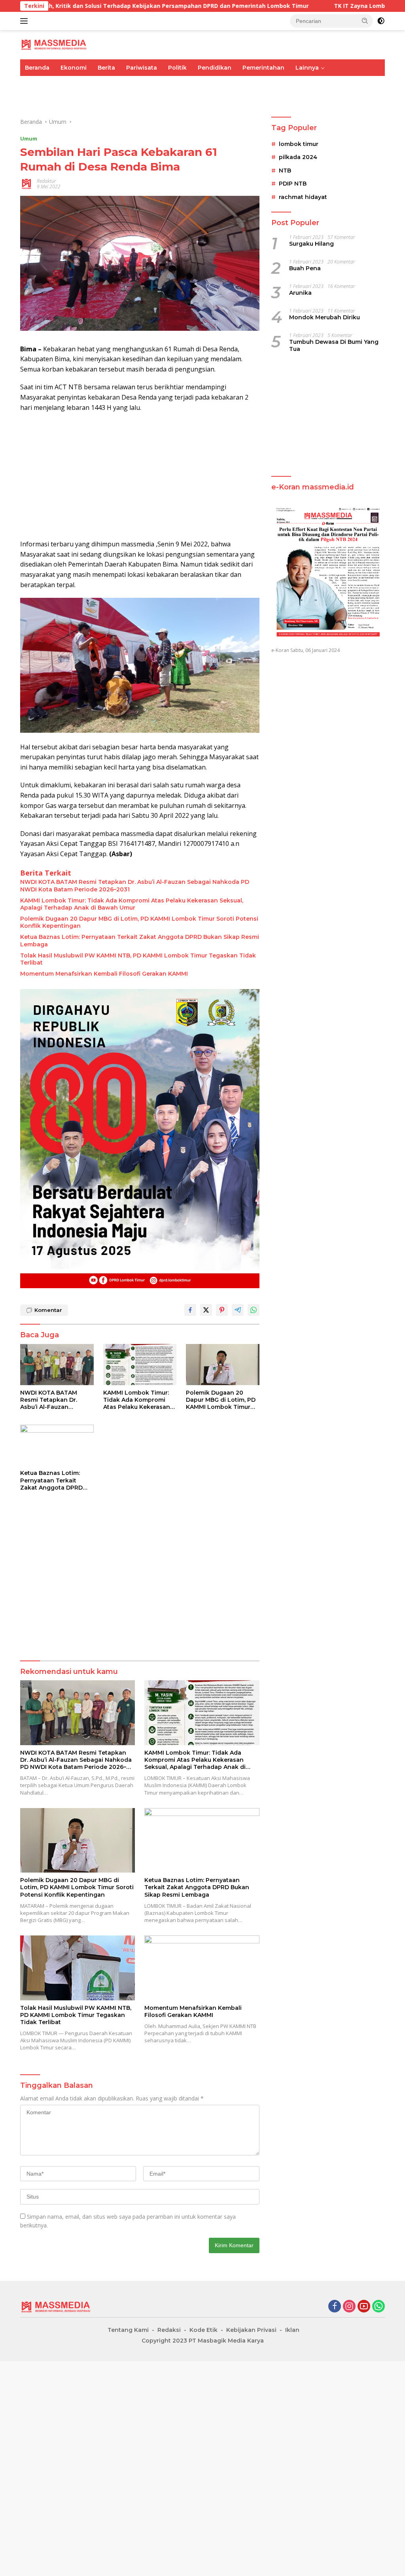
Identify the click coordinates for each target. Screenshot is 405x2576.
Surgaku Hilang (311, 244)
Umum (34, 84)
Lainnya (307, 68)
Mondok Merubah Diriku (325, 317)
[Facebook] (335, 2307)
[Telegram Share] (238, 1310)
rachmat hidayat (303, 197)
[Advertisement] (140, 476)
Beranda (37, 68)
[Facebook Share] (190, 1310)
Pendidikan (215, 68)
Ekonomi (74, 68)
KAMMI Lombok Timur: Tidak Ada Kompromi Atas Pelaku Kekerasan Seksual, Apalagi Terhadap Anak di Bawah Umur (132, 904)
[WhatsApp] (379, 2307)
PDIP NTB (293, 184)
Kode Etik (203, 2330)
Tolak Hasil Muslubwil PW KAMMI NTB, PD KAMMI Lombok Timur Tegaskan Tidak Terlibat (138, 959)
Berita (106, 68)
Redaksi (169, 2330)
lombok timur (299, 144)
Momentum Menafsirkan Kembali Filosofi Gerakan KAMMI (104, 974)
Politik (177, 68)
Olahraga (155, 84)
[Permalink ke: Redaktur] (26, 183)
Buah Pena (305, 268)
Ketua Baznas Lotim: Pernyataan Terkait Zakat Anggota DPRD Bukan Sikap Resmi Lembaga (140, 940)
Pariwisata (142, 68)
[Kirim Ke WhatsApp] (254, 1310)
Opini (320, 84)
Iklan (292, 2330)
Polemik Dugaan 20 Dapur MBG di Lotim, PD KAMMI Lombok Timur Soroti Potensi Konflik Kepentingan (139, 922)
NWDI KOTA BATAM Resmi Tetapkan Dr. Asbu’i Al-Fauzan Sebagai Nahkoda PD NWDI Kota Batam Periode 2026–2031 (135, 885)
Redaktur (46, 181)
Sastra (348, 84)
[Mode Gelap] (381, 21)
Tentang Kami (128, 2330)
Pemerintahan (263, 68)
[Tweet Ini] (206, 1310)
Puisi (32, 101)
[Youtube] (364, 2307)
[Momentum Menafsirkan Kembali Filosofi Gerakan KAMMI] (202, 1968)
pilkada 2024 (298, 157)
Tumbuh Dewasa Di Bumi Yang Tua (334, 345)
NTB (285, 171)
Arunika (300, 293)
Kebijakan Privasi (251, 2330)
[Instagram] (349, 2307)
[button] (365, 21)
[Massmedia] (54, 44)
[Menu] (26, 21)
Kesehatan (248, 84)
